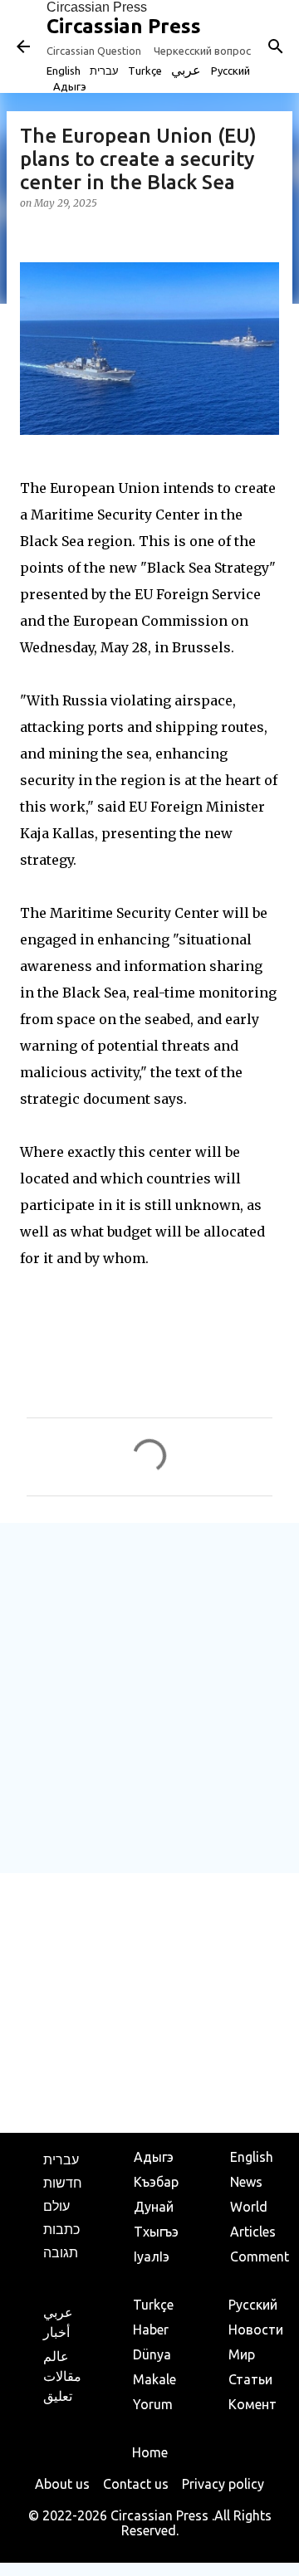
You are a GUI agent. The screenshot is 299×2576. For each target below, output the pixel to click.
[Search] (276, 46)
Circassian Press (97, 7)
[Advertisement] (149, 1697)
